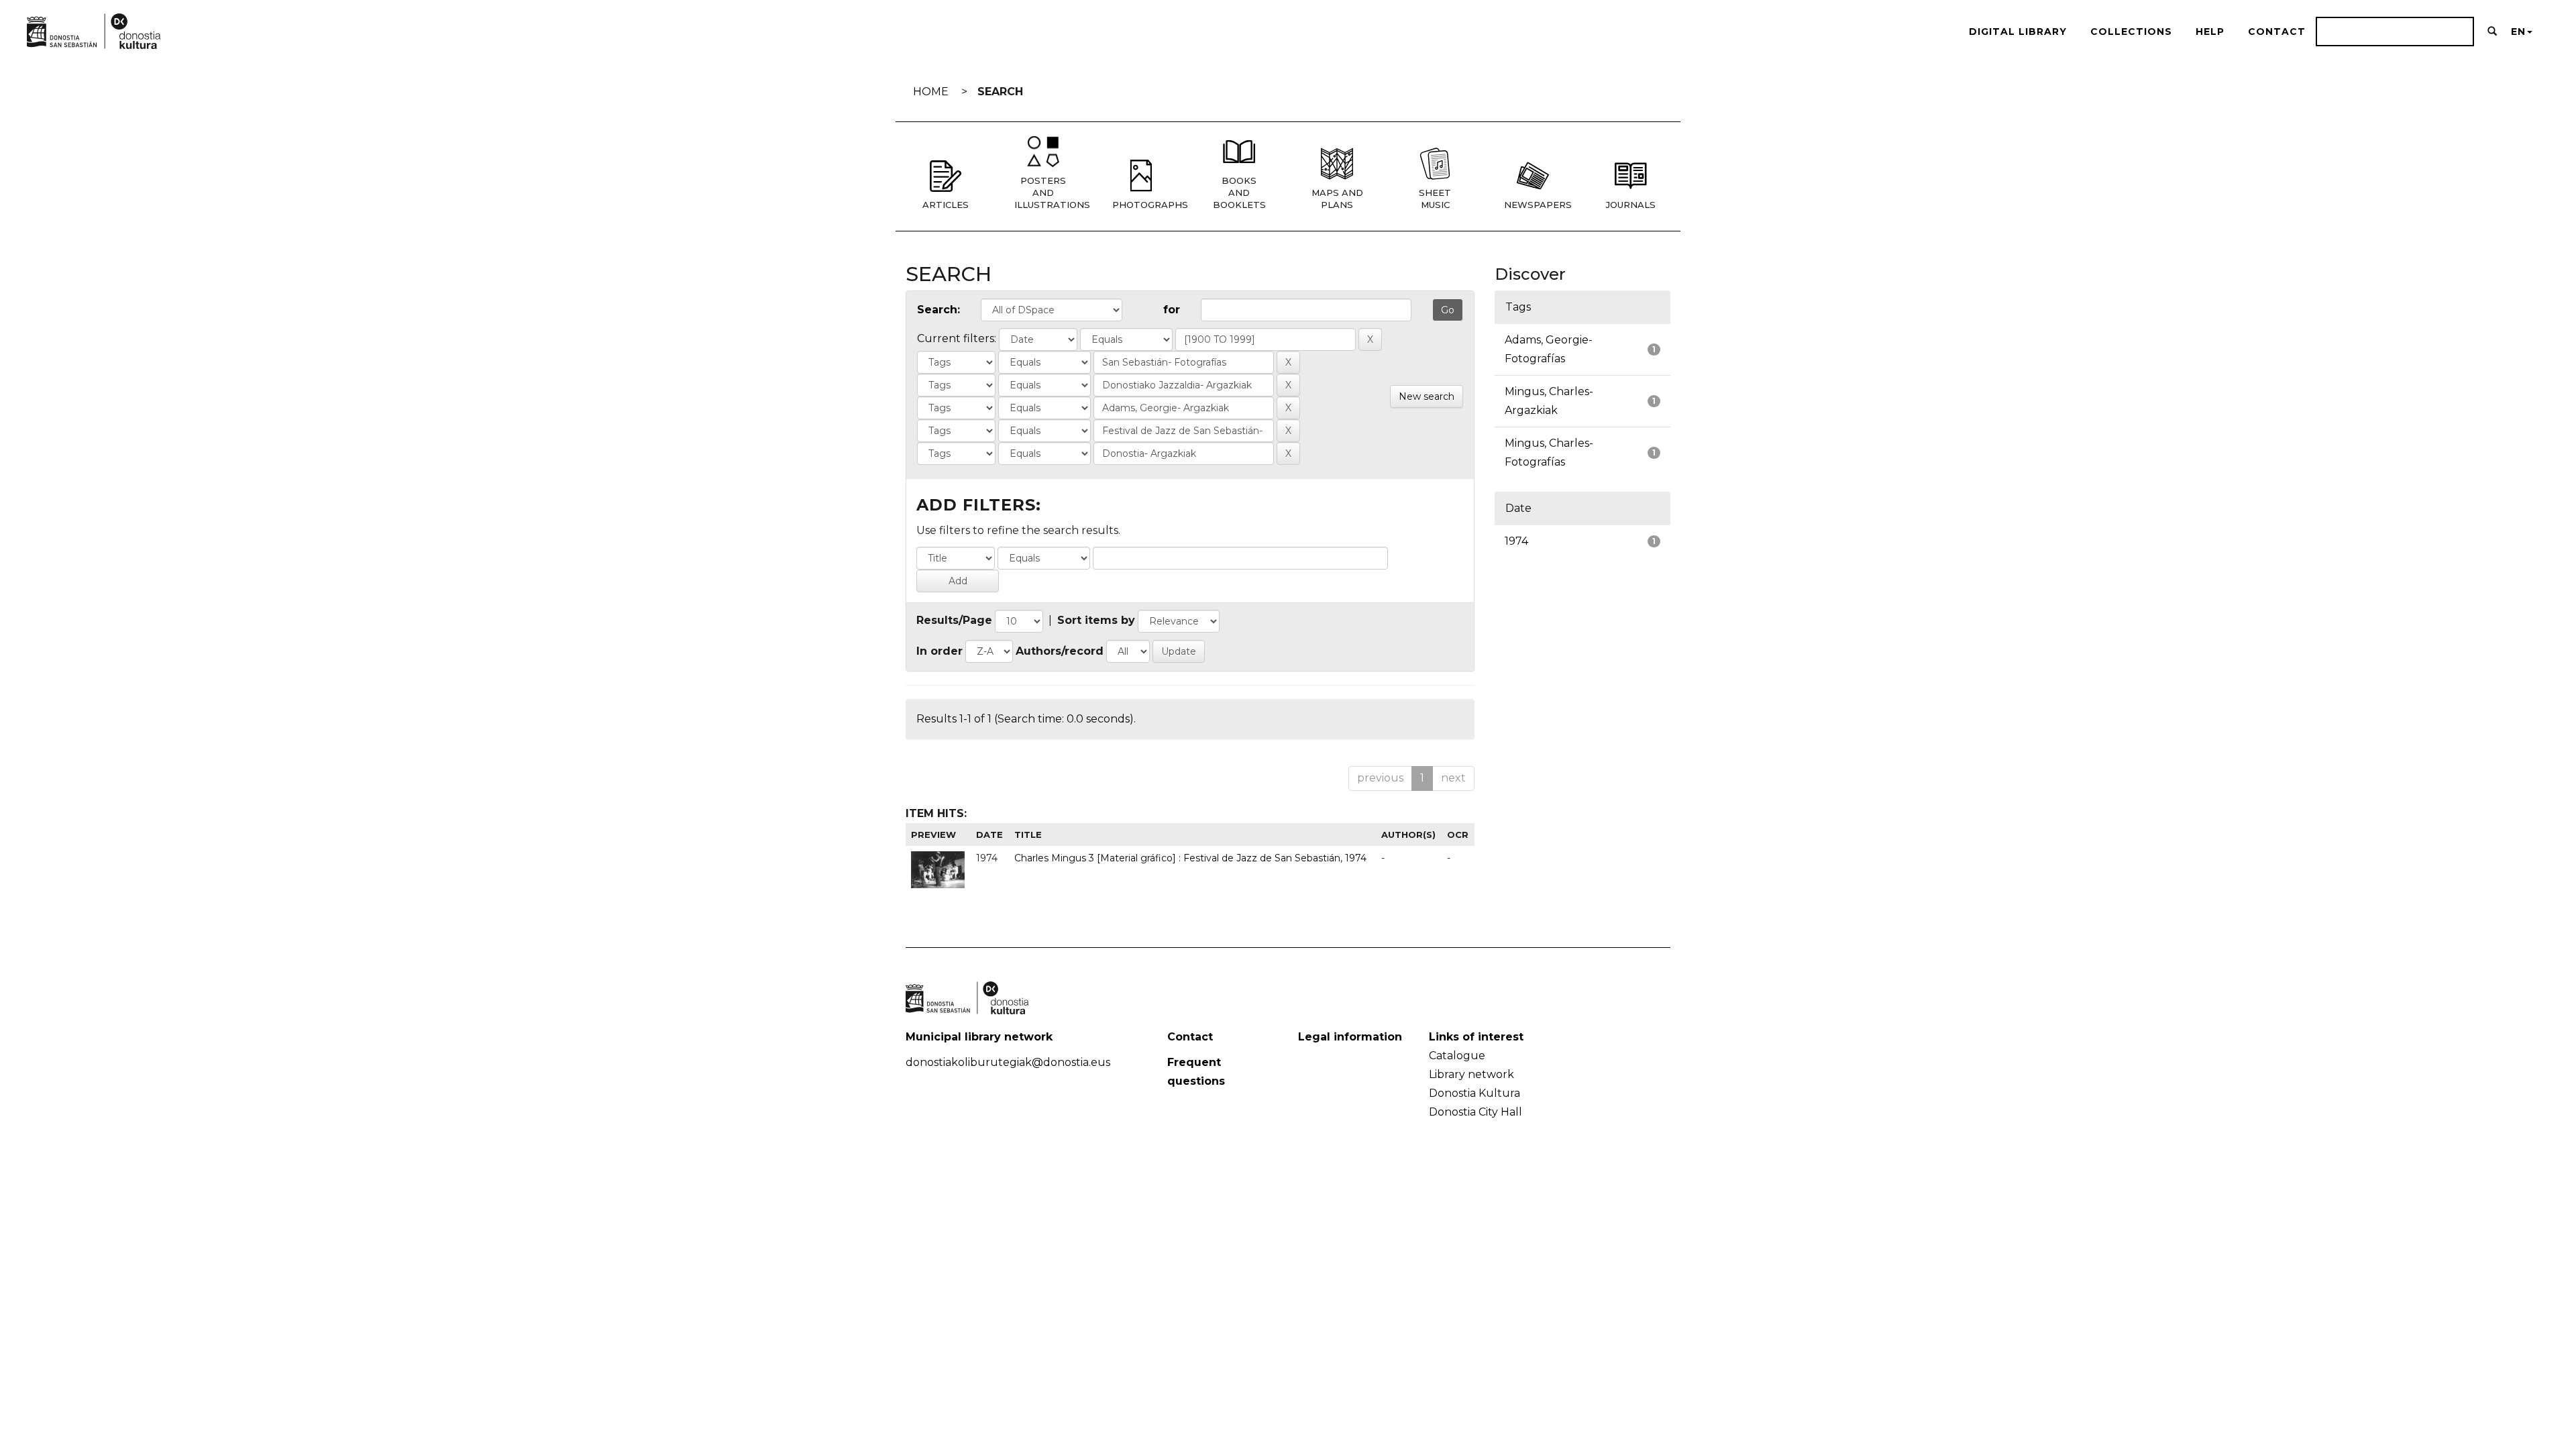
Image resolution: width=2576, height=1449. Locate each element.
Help (2210, 32)
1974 (1516, 541)
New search (1427, 396)
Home (931, 92)
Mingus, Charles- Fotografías (1549, 452)
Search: (938, 310)
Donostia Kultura (1474, 1093)
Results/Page (954, 620)
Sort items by (1096, 620)
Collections (2131, 32)
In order (940, 651)
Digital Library (2018, 32)
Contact (2277, 32)
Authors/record (1060, 651)
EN (2518, 32)
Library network (1471, 1074)
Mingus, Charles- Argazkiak (1549, 401)
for (1172, 310)
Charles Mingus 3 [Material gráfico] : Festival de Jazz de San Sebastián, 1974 (1190, 858)
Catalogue (1457, 1056)
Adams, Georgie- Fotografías (1549, 349)
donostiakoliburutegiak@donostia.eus (1008, 1062)
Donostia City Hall (1475, 1112)
